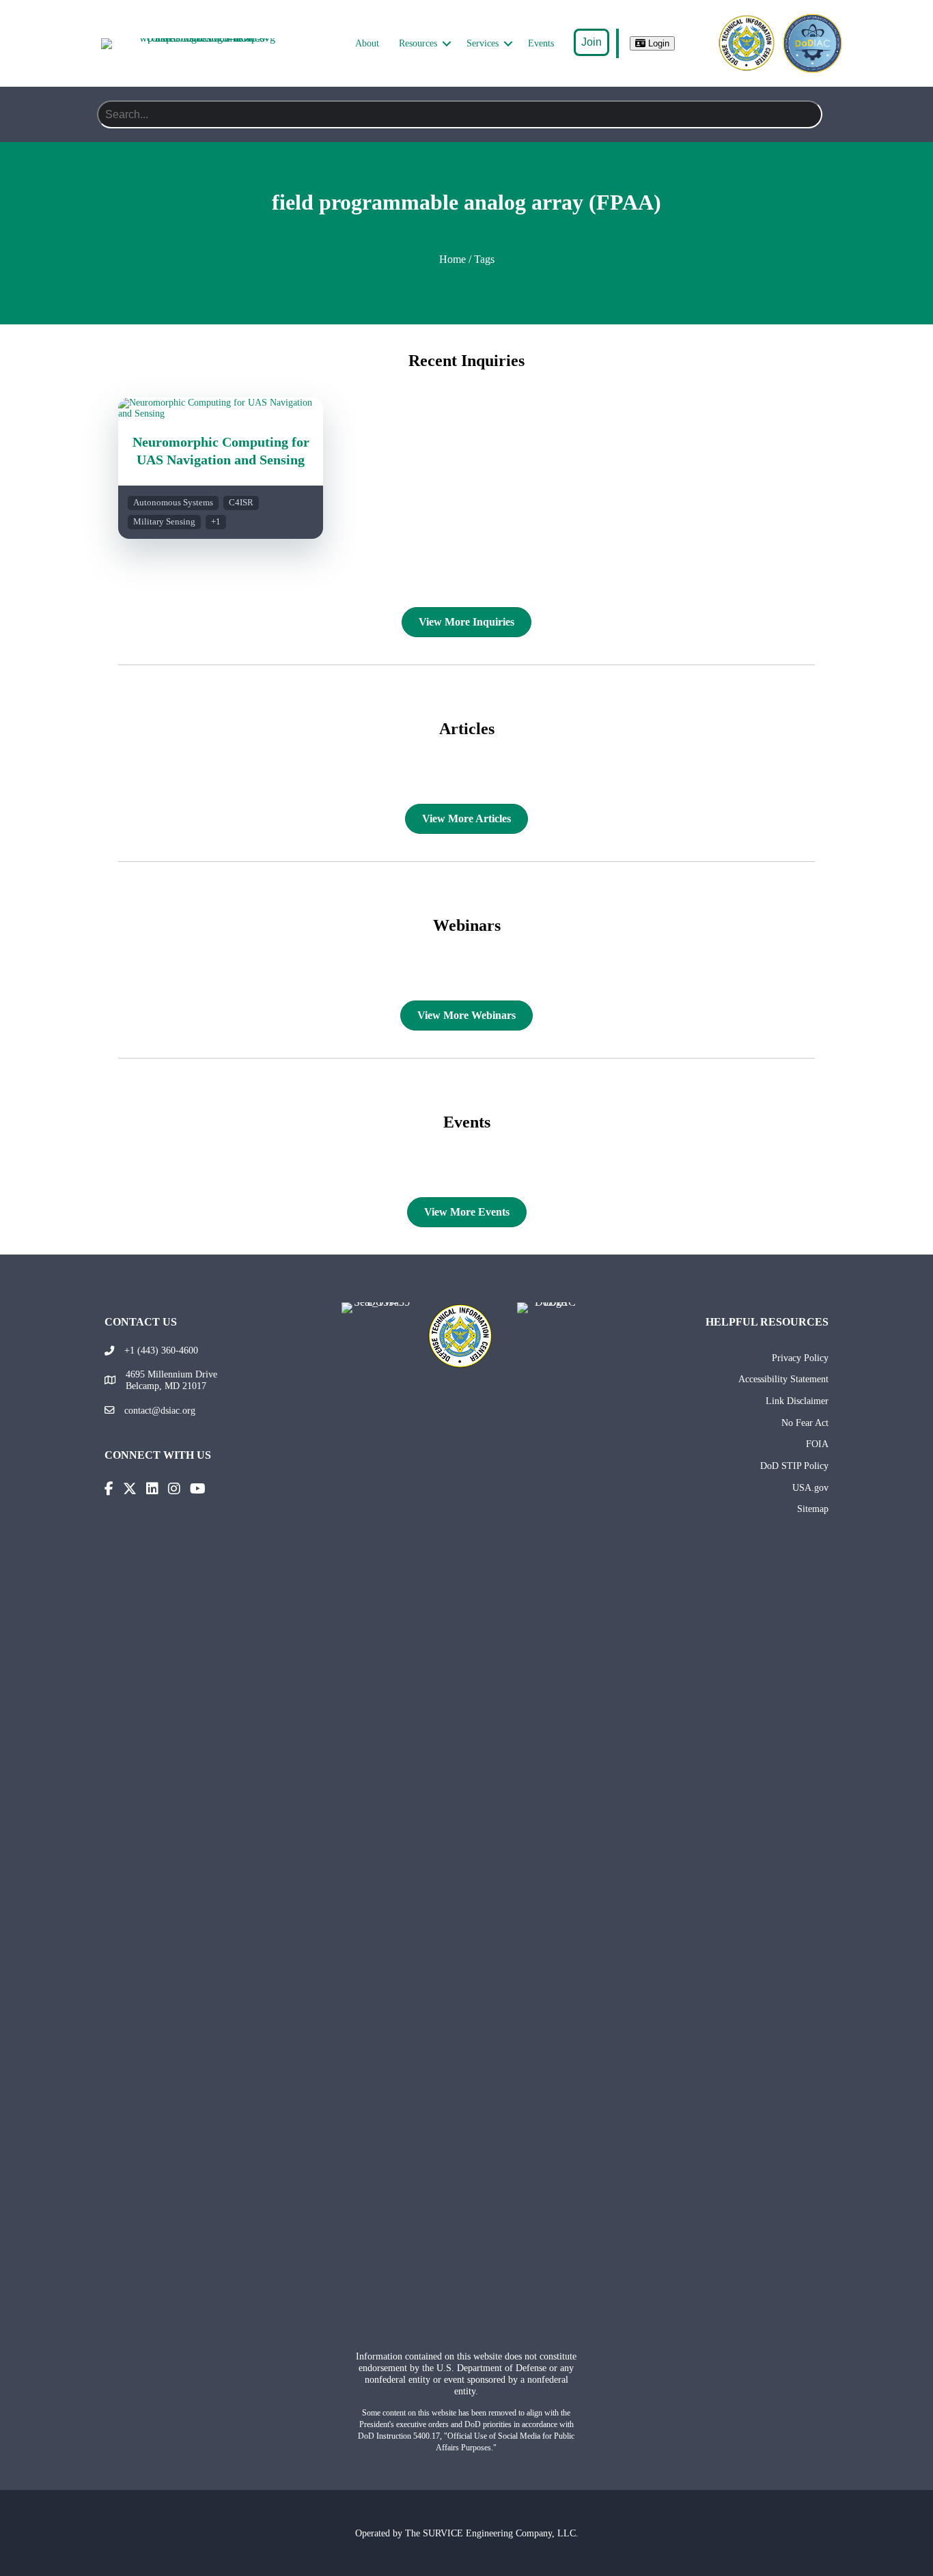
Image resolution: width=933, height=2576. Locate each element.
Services (483, 43)
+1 (216, 522)
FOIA (817, 1444)
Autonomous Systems (173, 503)
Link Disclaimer (797, 1401)
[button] (447, 44)
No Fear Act (805, 1423)
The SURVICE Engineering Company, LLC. (492, 2533)
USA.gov (810, 1487)
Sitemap (813, 1509)
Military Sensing (164, 522)
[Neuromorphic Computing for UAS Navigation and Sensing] (221, 414)
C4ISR (241, 503)
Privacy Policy (800, 1358)
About (367, 43)
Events (541, 43)
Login (657, 43)
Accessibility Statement (783, 1379)
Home (452, 259)
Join (591, 42)
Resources (418, 43)
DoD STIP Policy (794, 1466)
